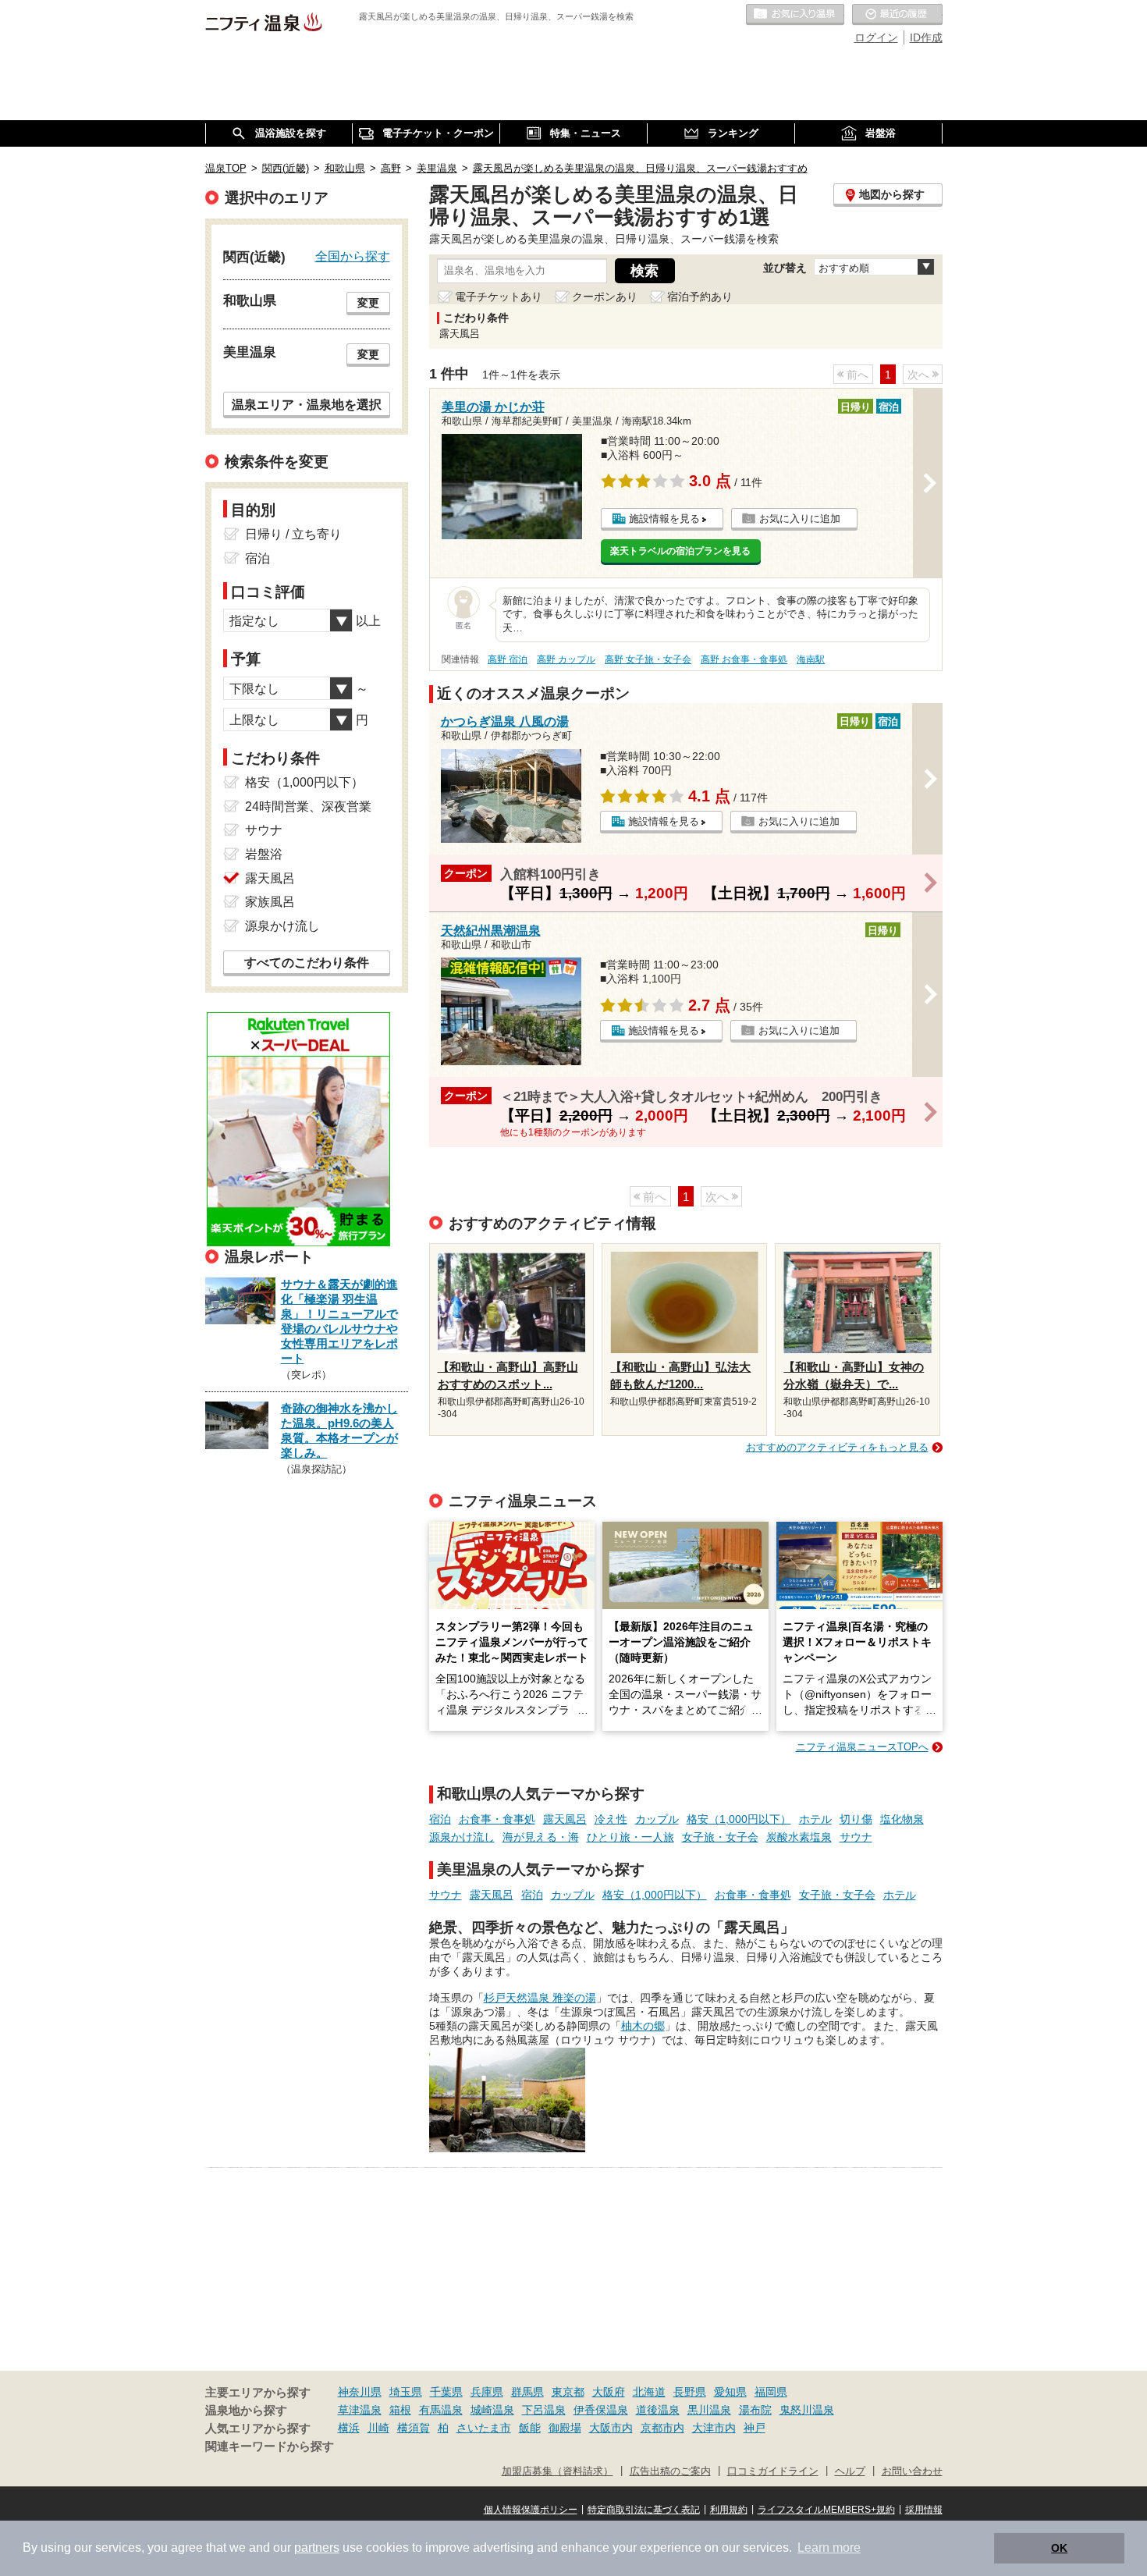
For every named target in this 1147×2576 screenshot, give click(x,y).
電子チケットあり (499, 297)
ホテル (815, 1819)
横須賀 (414, 2428)
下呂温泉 (544, 2410)
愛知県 (730, 2392)
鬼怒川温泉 (807, 2410)
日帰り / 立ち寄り (293, 534)
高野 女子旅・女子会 (648, 659)
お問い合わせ (912, 2471)
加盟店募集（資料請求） (558, 2471)
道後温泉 (658, 2410)
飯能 (530, 2428)
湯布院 (755, 2410)
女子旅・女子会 (720, 1837)
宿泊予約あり (700, 297)
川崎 (378, 2428)
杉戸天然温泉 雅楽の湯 (540, 1998)
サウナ (856, 1837)
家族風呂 (270, 902)
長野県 (690, 2392)
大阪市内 (611, 2428)
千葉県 (446, 2392)
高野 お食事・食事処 (744, 659)
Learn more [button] (829, 2548)
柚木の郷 (643, 2026)
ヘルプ (850, 2471)
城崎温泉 (492, 2410)
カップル (657, 1819)
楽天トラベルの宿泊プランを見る (680, 551)
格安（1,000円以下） (739, 1819)
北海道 (649, 2392)
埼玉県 (406, 2392)
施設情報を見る (664, 519)
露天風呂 (565, 1819)
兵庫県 (487, 2392)
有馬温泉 (441, 2410)
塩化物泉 (902, 1819)
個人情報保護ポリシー (531, 2510)
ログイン (876, 37)
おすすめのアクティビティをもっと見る (837, 1447)
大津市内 (714, 2428)
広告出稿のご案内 (670, 2471)
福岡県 (771, 2392)
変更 (368, 303)
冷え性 (611, 1819)
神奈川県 (360, 2392)
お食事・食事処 (497, 1819)
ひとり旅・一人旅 (630, 1837)
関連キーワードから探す (270, 2446)
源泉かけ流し (462, 1837)
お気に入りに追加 (800, 519)
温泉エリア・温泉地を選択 (307, 404)
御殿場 (565, 2428)
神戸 (755, 2428)
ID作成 (926, 37)
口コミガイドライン (773, 2471)
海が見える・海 (541, 1837)
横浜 (349, 2428)
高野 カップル (566, 659)
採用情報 (924, 2510)
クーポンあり (605, 297)
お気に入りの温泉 (795, 15)
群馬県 (527, 2392)
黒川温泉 (709, 2410)
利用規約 (729, 2510)
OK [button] (1059, 2548)
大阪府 (609, 2392)
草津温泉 (360, 2410)
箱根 (400, 2410)
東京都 (568, 2392)
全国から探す (353, 256)
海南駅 (811, 659)
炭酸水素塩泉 (799, 1837)
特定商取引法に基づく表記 (644, 2510)
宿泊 (440, 1819)
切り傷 (856, 1819)
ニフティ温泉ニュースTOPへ (862, 1747)
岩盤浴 (264, 854)
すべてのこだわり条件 (307, 963)
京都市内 (662, 2428)
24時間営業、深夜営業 (308, 807)
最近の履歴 (897, 15)
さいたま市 (484, 2428)
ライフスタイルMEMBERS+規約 (826, 2510)
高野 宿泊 (508, 659)
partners (317, 2548)
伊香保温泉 (601, 2410)
